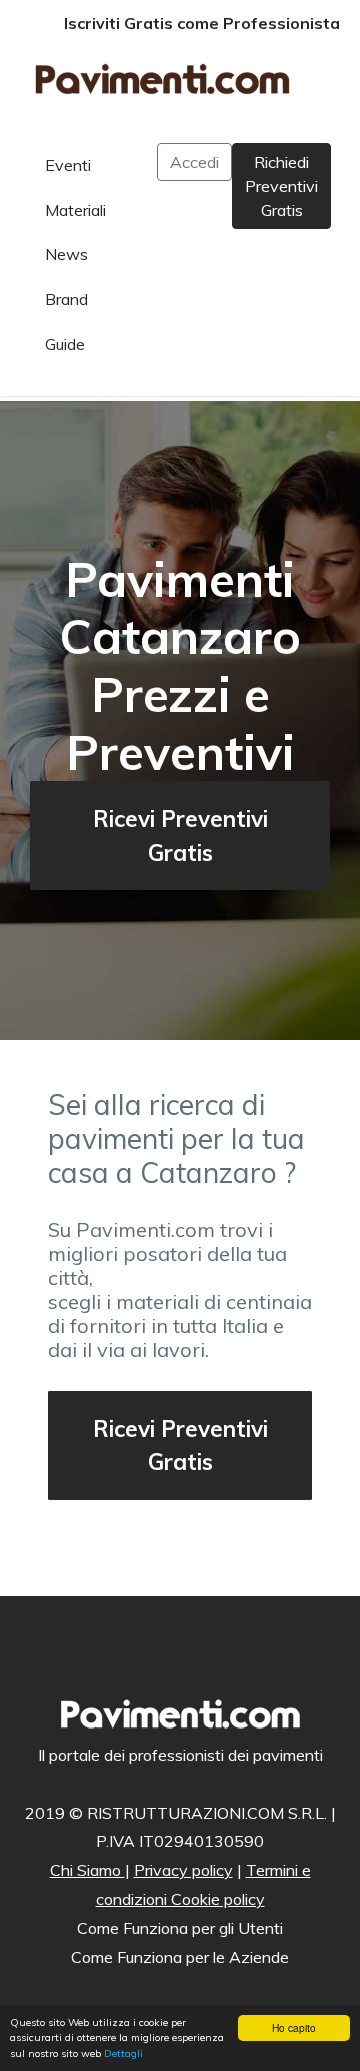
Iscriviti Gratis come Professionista (202, 23)
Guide (65, 344)
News (66, 254)
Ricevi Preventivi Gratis (180, 835)
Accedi (194, 162)
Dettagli (123, 2053)
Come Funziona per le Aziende (180, 1957)
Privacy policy (183, 1870)
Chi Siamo (87, 1870)
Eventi (68, 165)
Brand (66, 299)
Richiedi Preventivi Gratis (281, 186)
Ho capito (294, 2027)
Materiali (75, 210)
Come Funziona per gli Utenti (180, 1928)
